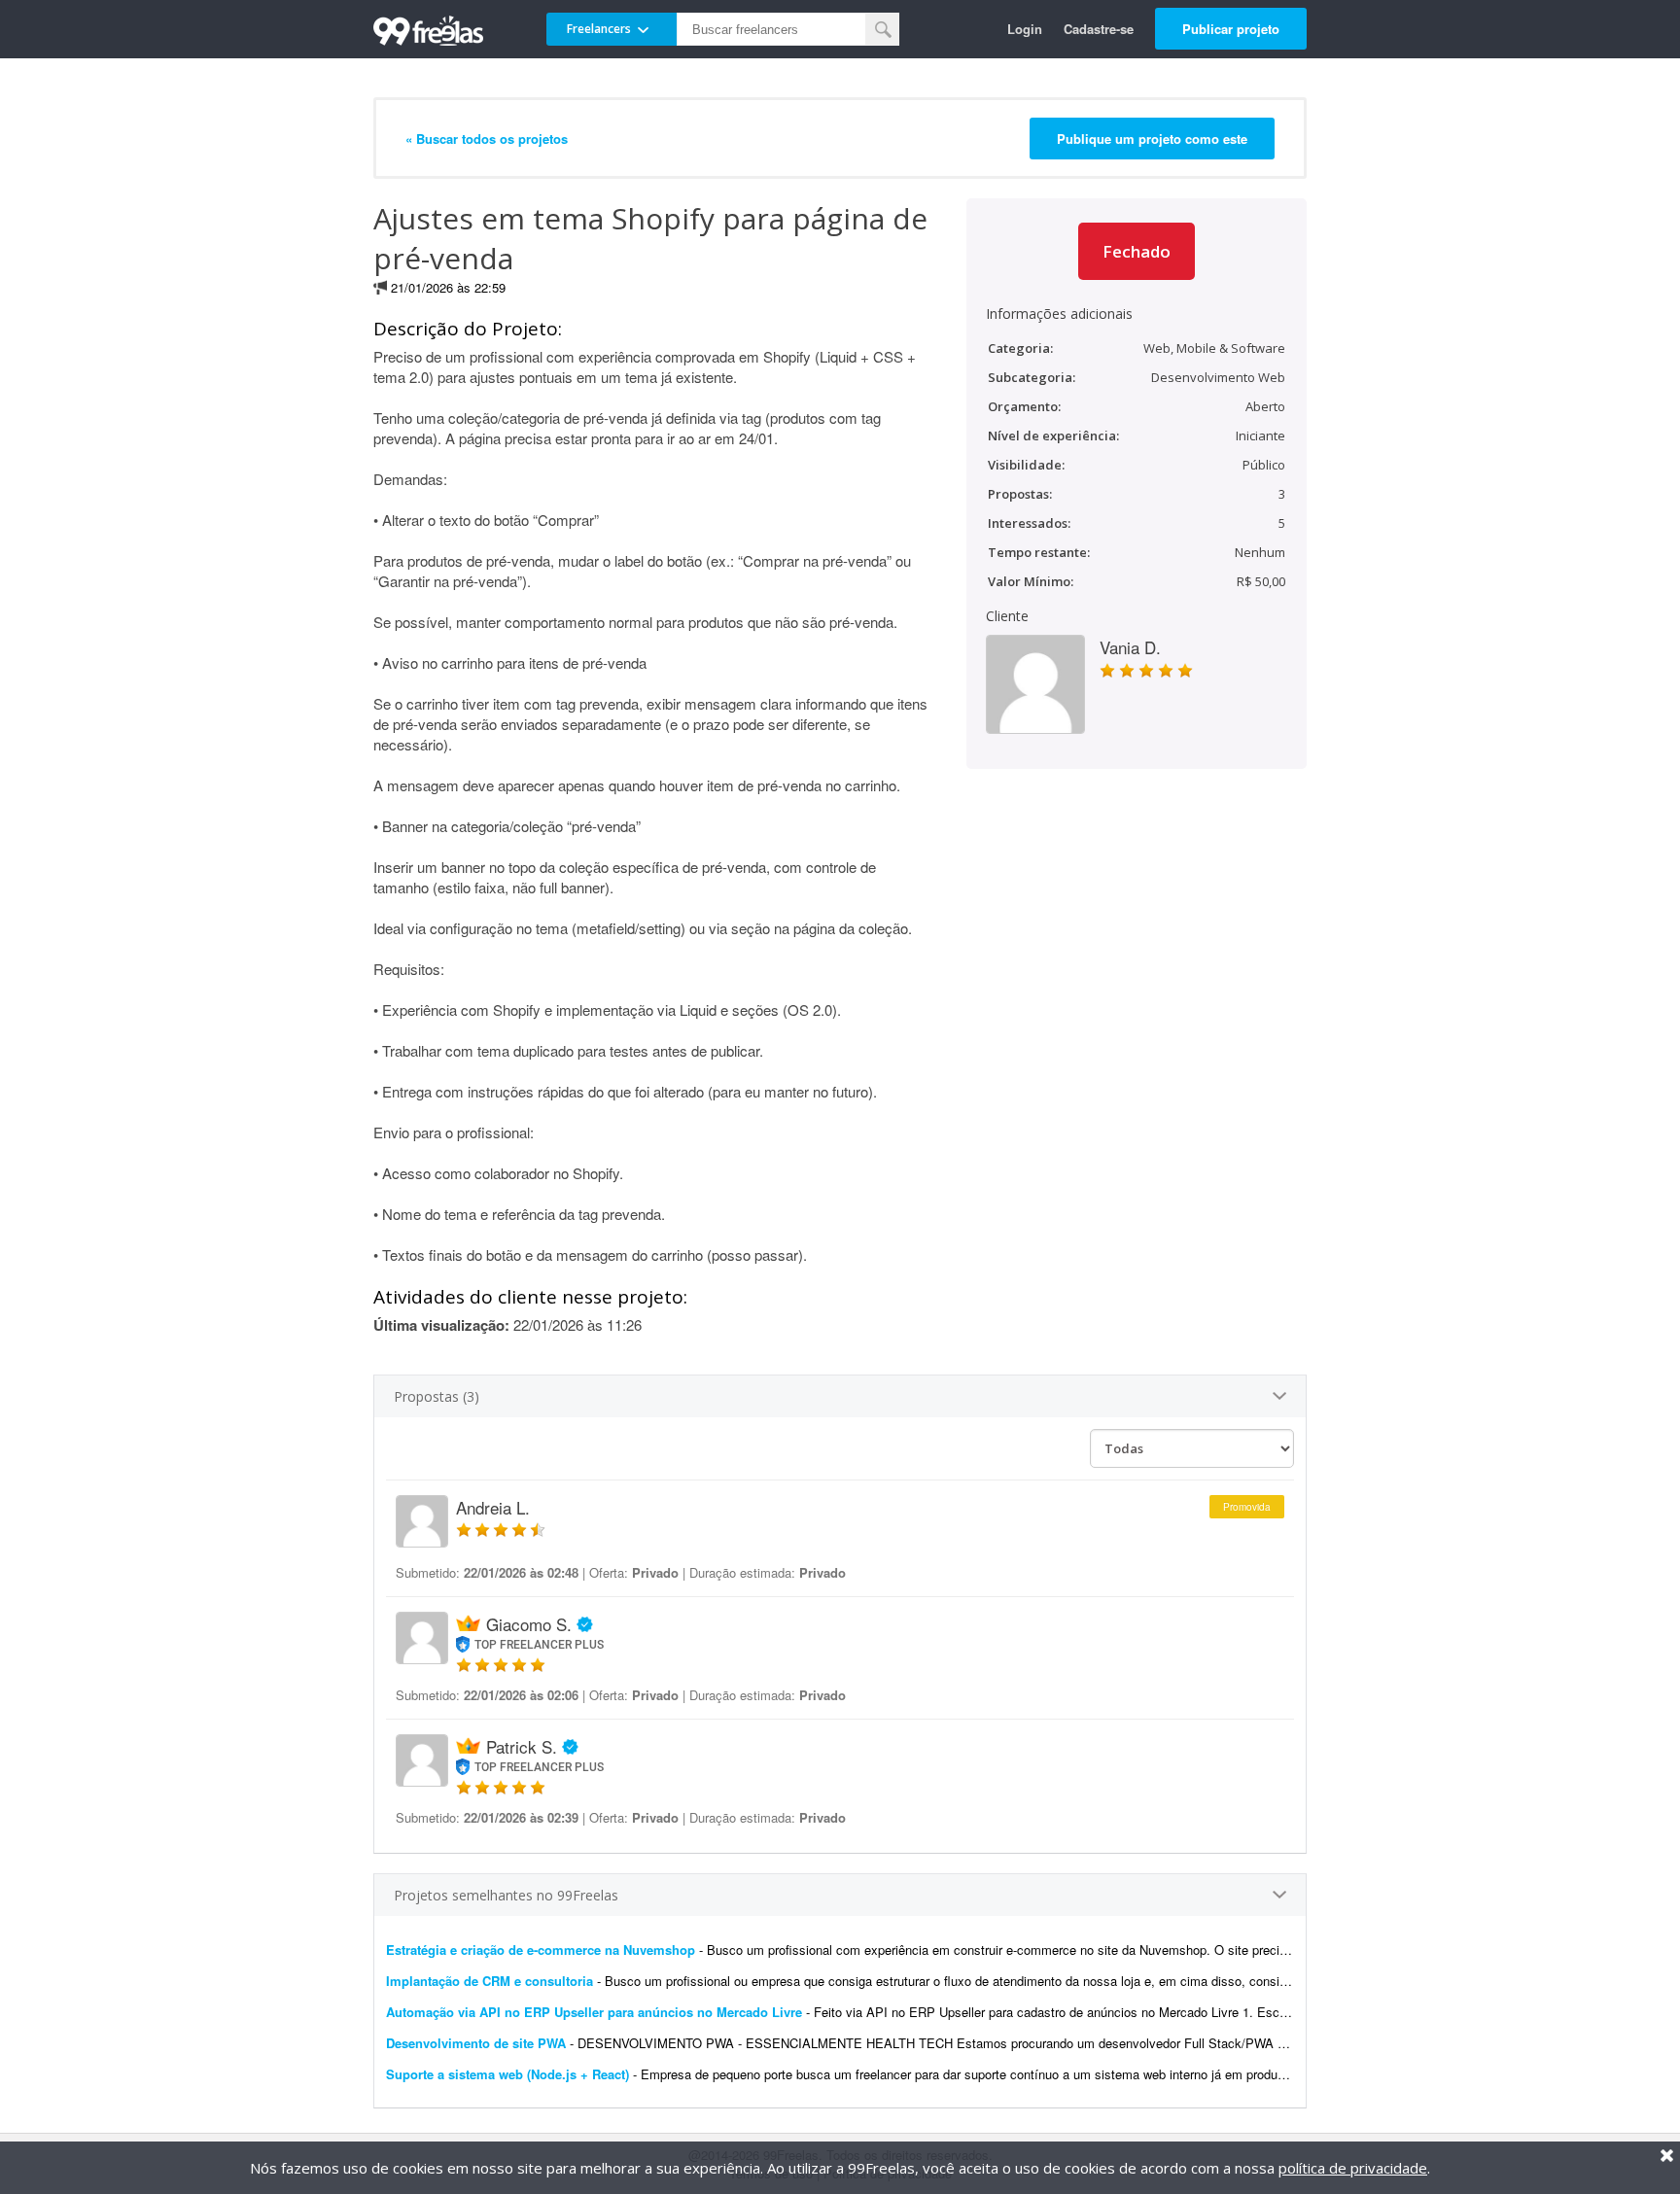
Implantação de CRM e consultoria (490, 1981)
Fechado (1137, 251)
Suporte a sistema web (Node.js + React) (509, 2074)
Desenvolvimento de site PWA (476, 2043)
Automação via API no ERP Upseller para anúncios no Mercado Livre (594, 2012)
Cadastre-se (1099, 29)
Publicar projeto (1231, 29)
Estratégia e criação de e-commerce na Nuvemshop (541, 1950)
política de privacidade (1353, 2168)
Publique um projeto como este (1152, 139)
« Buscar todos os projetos (487, 139)
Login (1025, 29)
